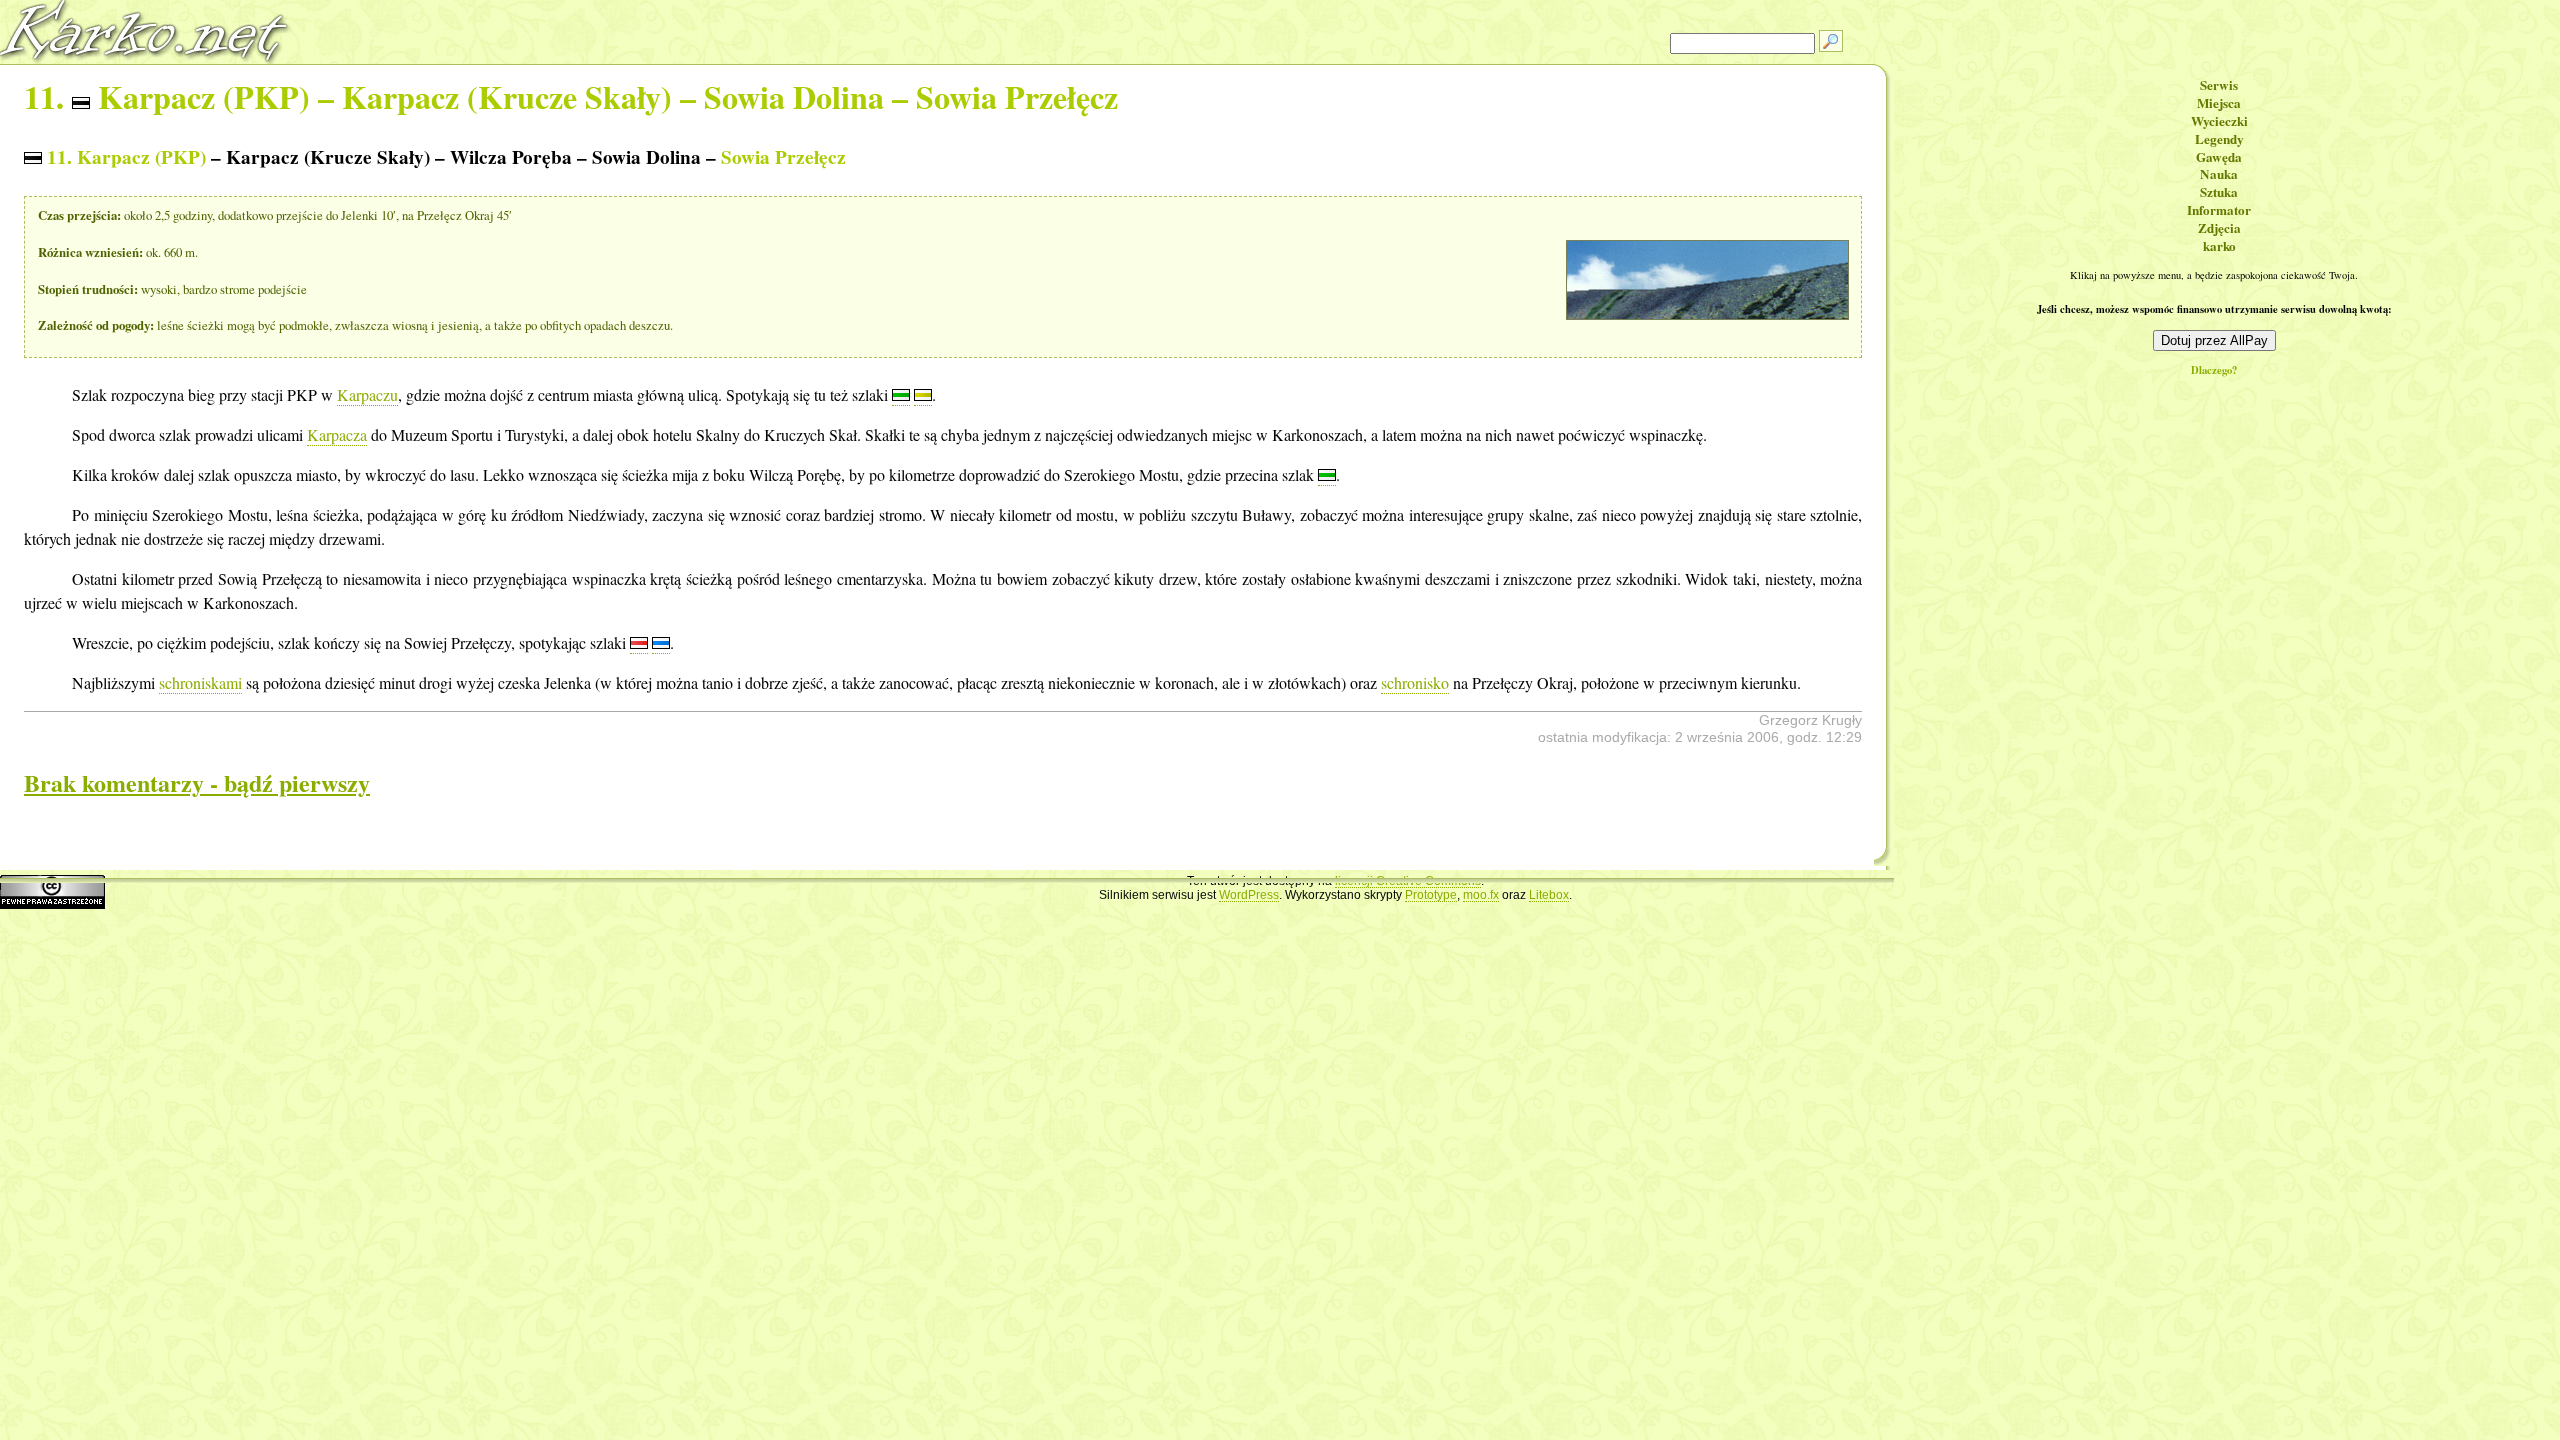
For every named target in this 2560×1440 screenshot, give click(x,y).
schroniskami (200, 682)
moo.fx (1481, 895)
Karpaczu (367, 394)
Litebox (1549, 895)
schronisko (1415, 682)
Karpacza (337, 434)
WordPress (1249, 895)
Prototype (1431, 895)
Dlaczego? (2214, 370)
